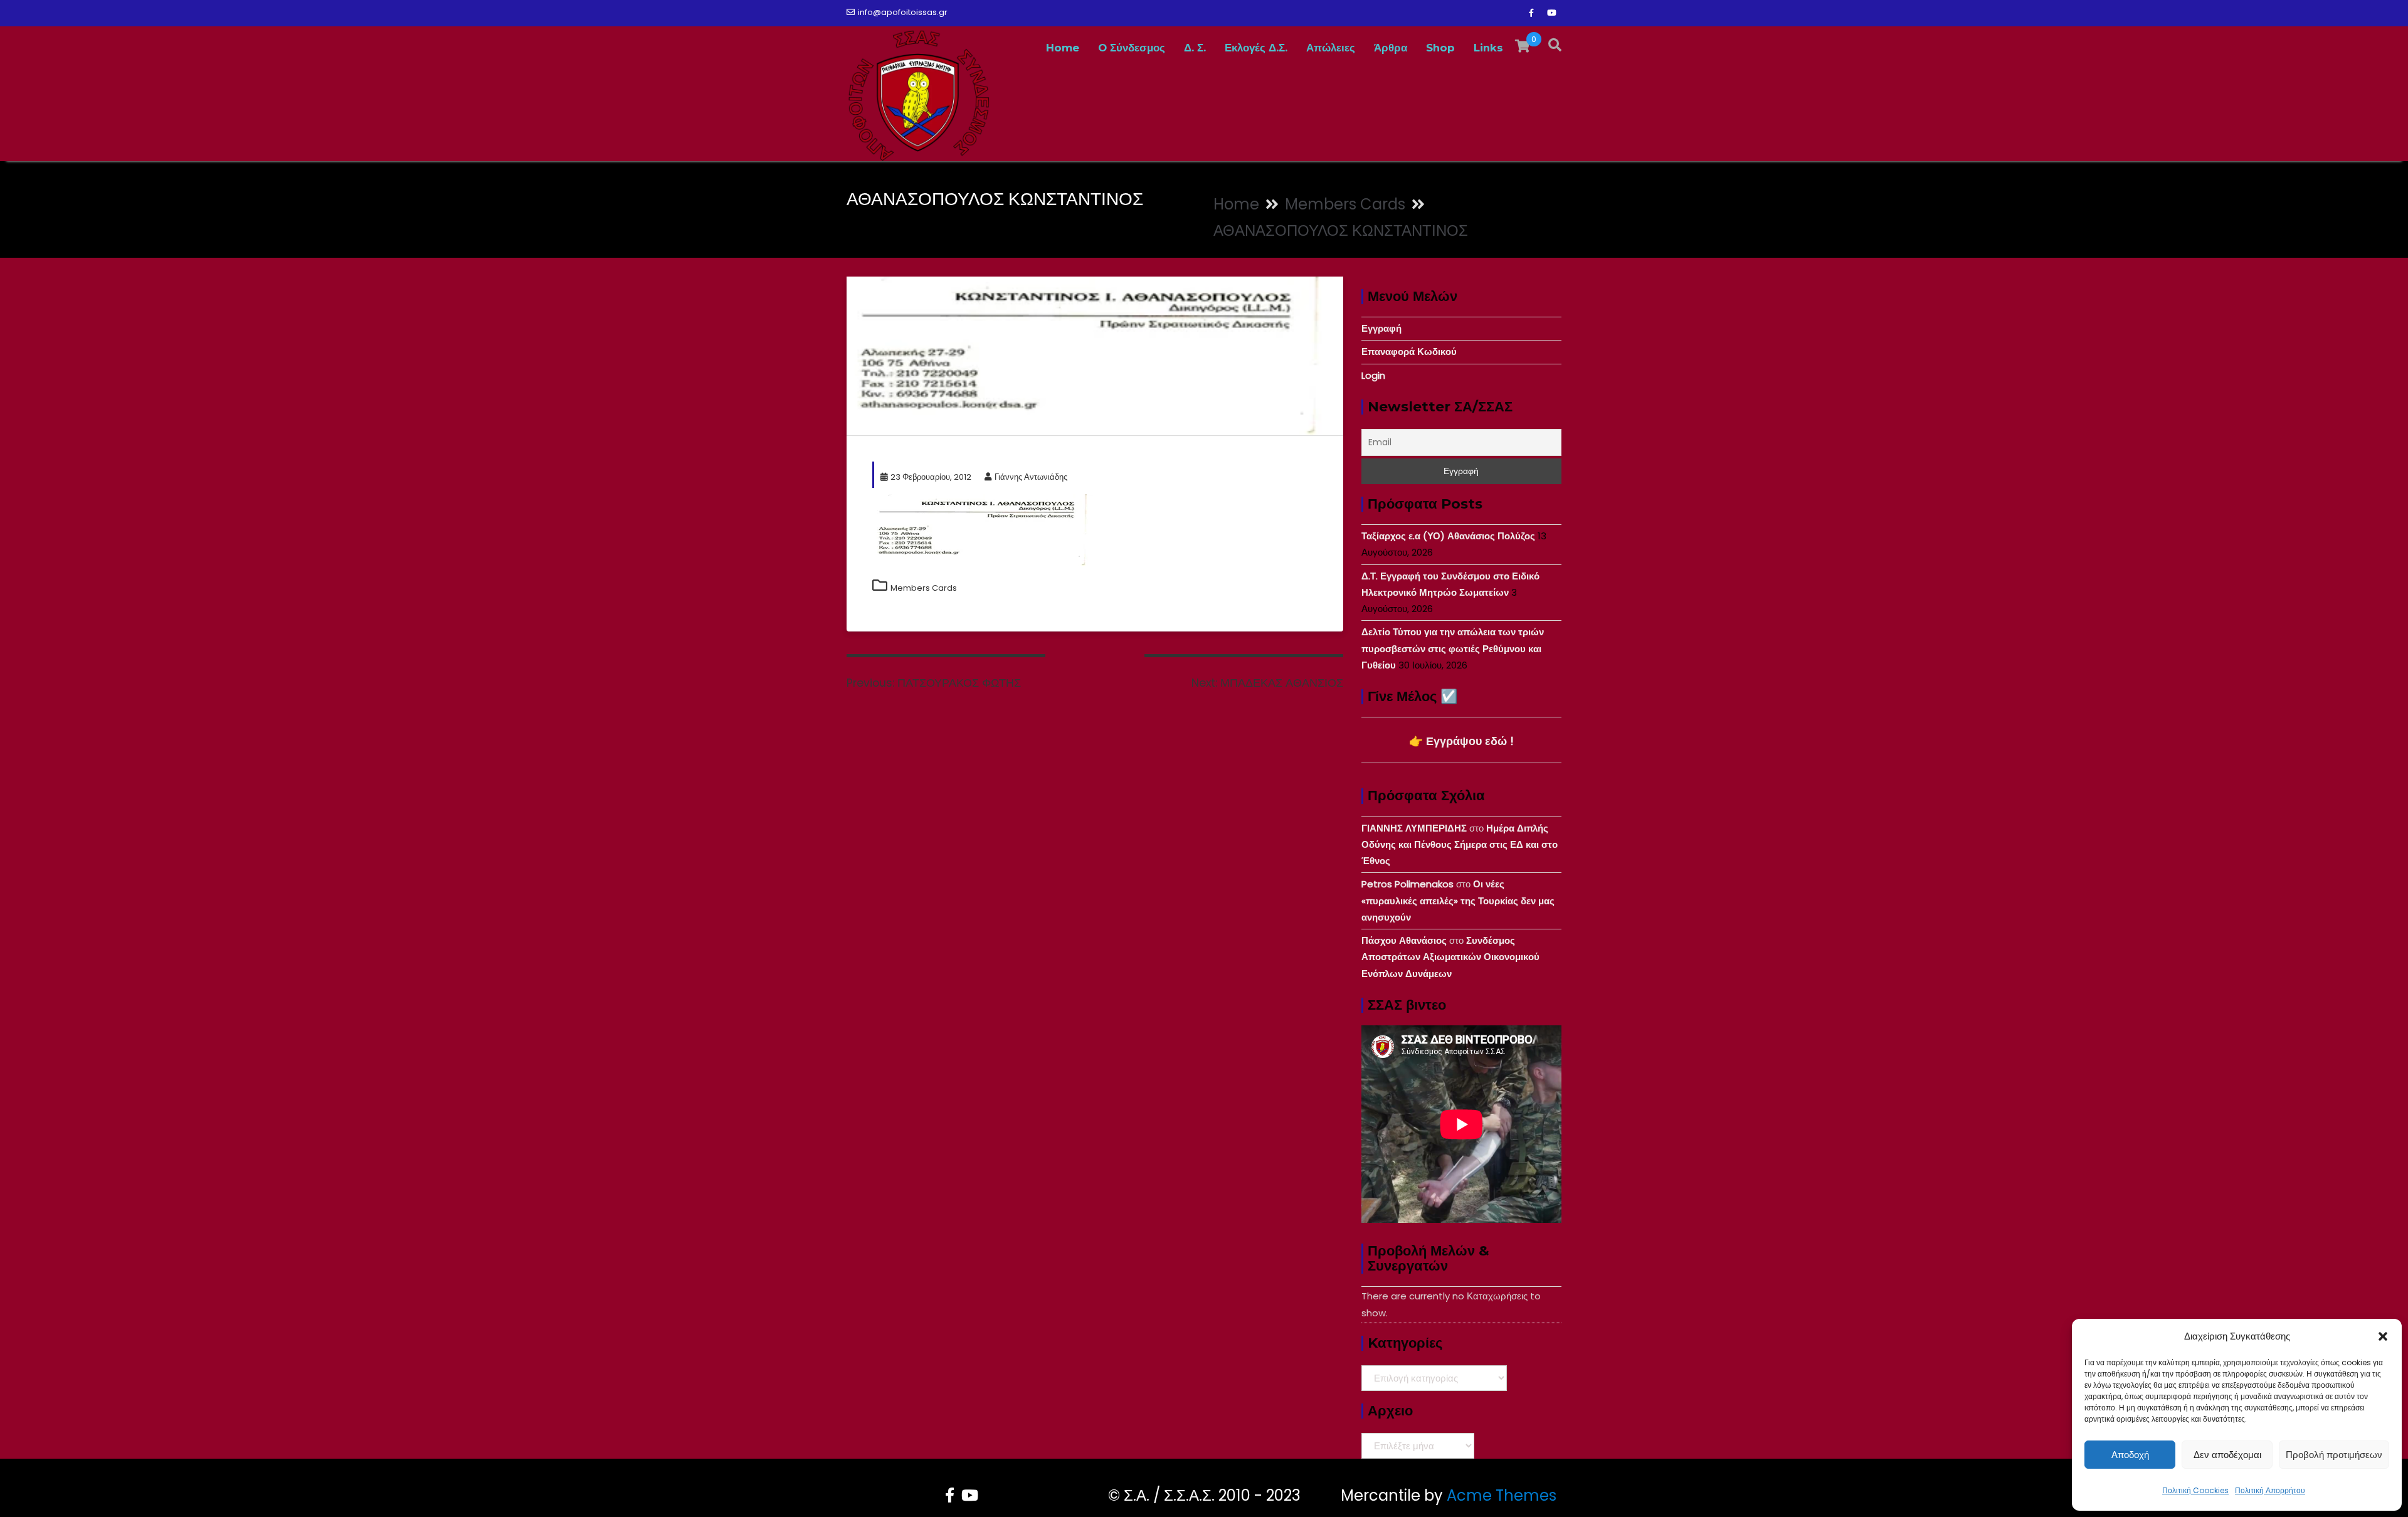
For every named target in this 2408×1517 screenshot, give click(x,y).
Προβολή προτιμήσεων (2334, 1455)
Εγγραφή (1381, 328)
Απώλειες (1331, 48)
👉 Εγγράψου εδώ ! (1461, 741)
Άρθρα (1391, 48)
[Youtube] (1551, 13)
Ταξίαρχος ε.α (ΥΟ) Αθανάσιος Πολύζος (1448, 536)
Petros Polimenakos (1407, 884)
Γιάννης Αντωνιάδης (1031, 477)
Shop (1440, 48)
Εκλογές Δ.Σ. (1256, 48)
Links (1488, 48)
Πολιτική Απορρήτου (2270, 1490)
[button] (2383, 1336)
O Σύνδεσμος (1132, 48)
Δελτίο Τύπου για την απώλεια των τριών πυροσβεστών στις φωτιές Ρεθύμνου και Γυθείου (1453, 648)
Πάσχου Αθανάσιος (1404, 940)
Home (1063, 48)
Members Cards (924, 588)
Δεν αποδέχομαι (2227, 1455)
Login (1373, 375)
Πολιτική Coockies (2195, 1490)
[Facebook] (1531, 13)
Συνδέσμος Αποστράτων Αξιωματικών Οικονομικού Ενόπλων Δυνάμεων (1450, 957)
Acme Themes (1502, 1495)
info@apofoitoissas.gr (903, 12)
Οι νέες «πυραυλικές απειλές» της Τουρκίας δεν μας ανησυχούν (1458, 901)
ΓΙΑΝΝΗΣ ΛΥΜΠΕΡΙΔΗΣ (1414, 828)
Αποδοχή (2130, 1455)
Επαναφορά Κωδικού (1409, 351)
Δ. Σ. (1195, 48)
